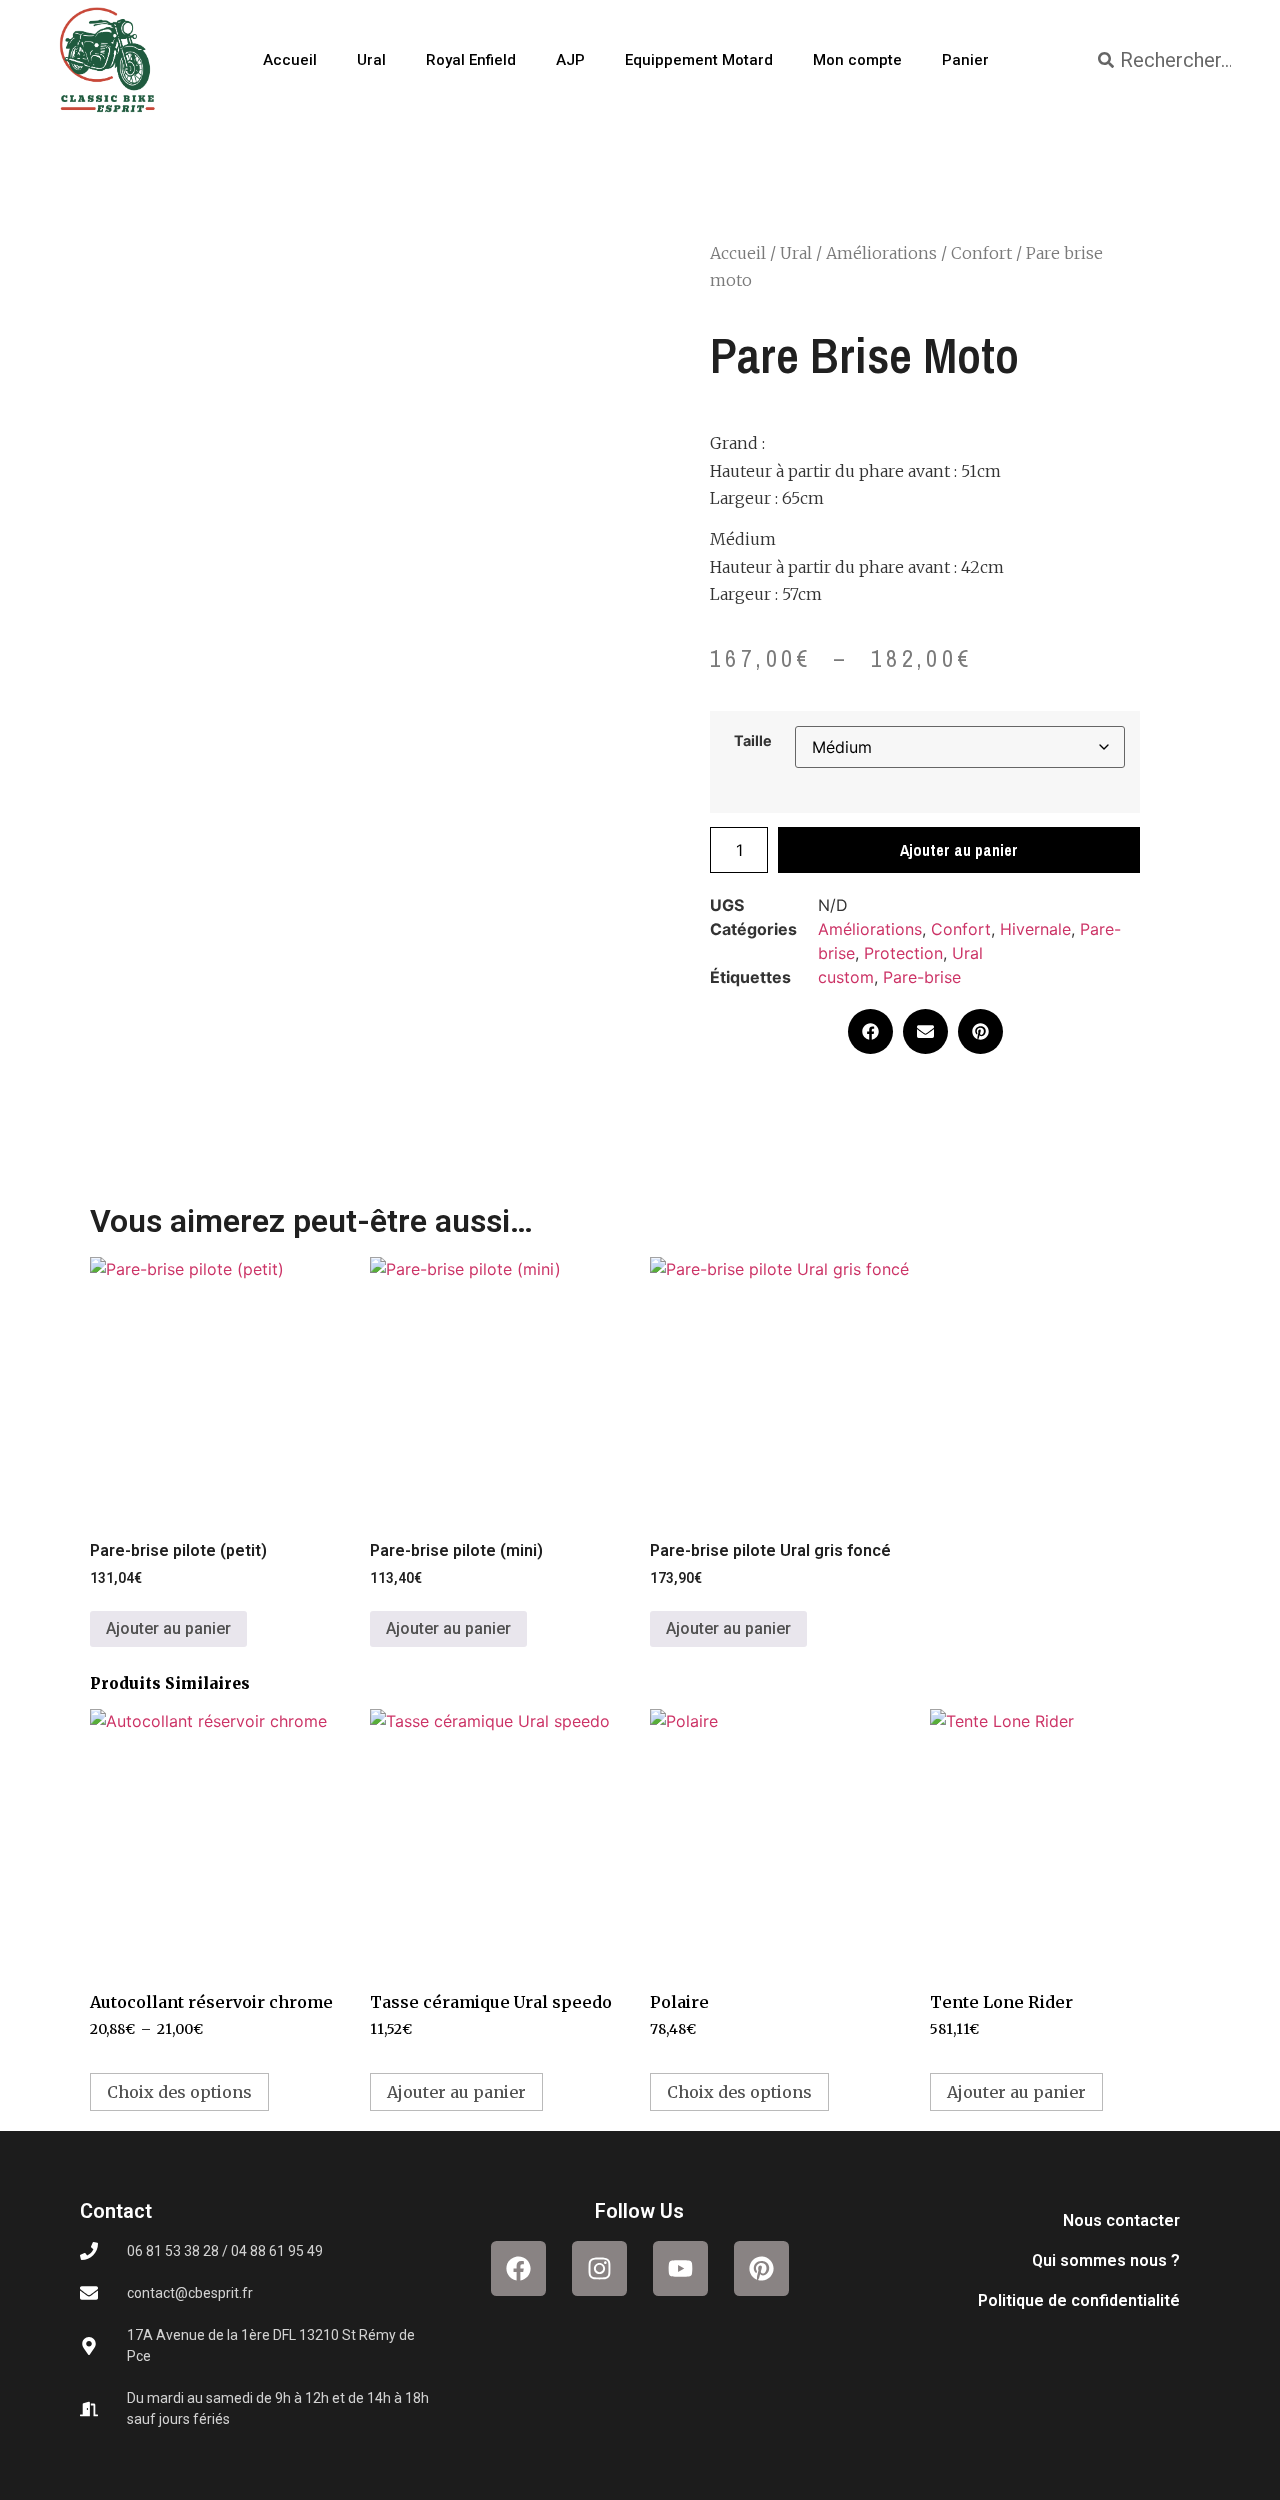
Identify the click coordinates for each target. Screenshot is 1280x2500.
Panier (965, 60)
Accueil (290, 60)
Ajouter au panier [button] (168, 1628)
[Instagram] (599, 2268)
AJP (570, 60)
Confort (981, 253)
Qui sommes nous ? (1106, 2260)
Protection (903, 953)
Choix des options (179, 2092)
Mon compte (857, 60)
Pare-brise (922, 977)
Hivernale (1035, 929)
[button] (870, 1031)
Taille (753, 741)
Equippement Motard (699, 60)
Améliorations (881, 253)
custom (846, 977)
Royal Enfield (471, 60)
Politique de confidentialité (1079, 2300)
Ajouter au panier (959, 850)
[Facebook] (518, 2268)
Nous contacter (1121, 2220)
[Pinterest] (761, 2268)
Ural (371, 60)
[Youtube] (680, 2268)
